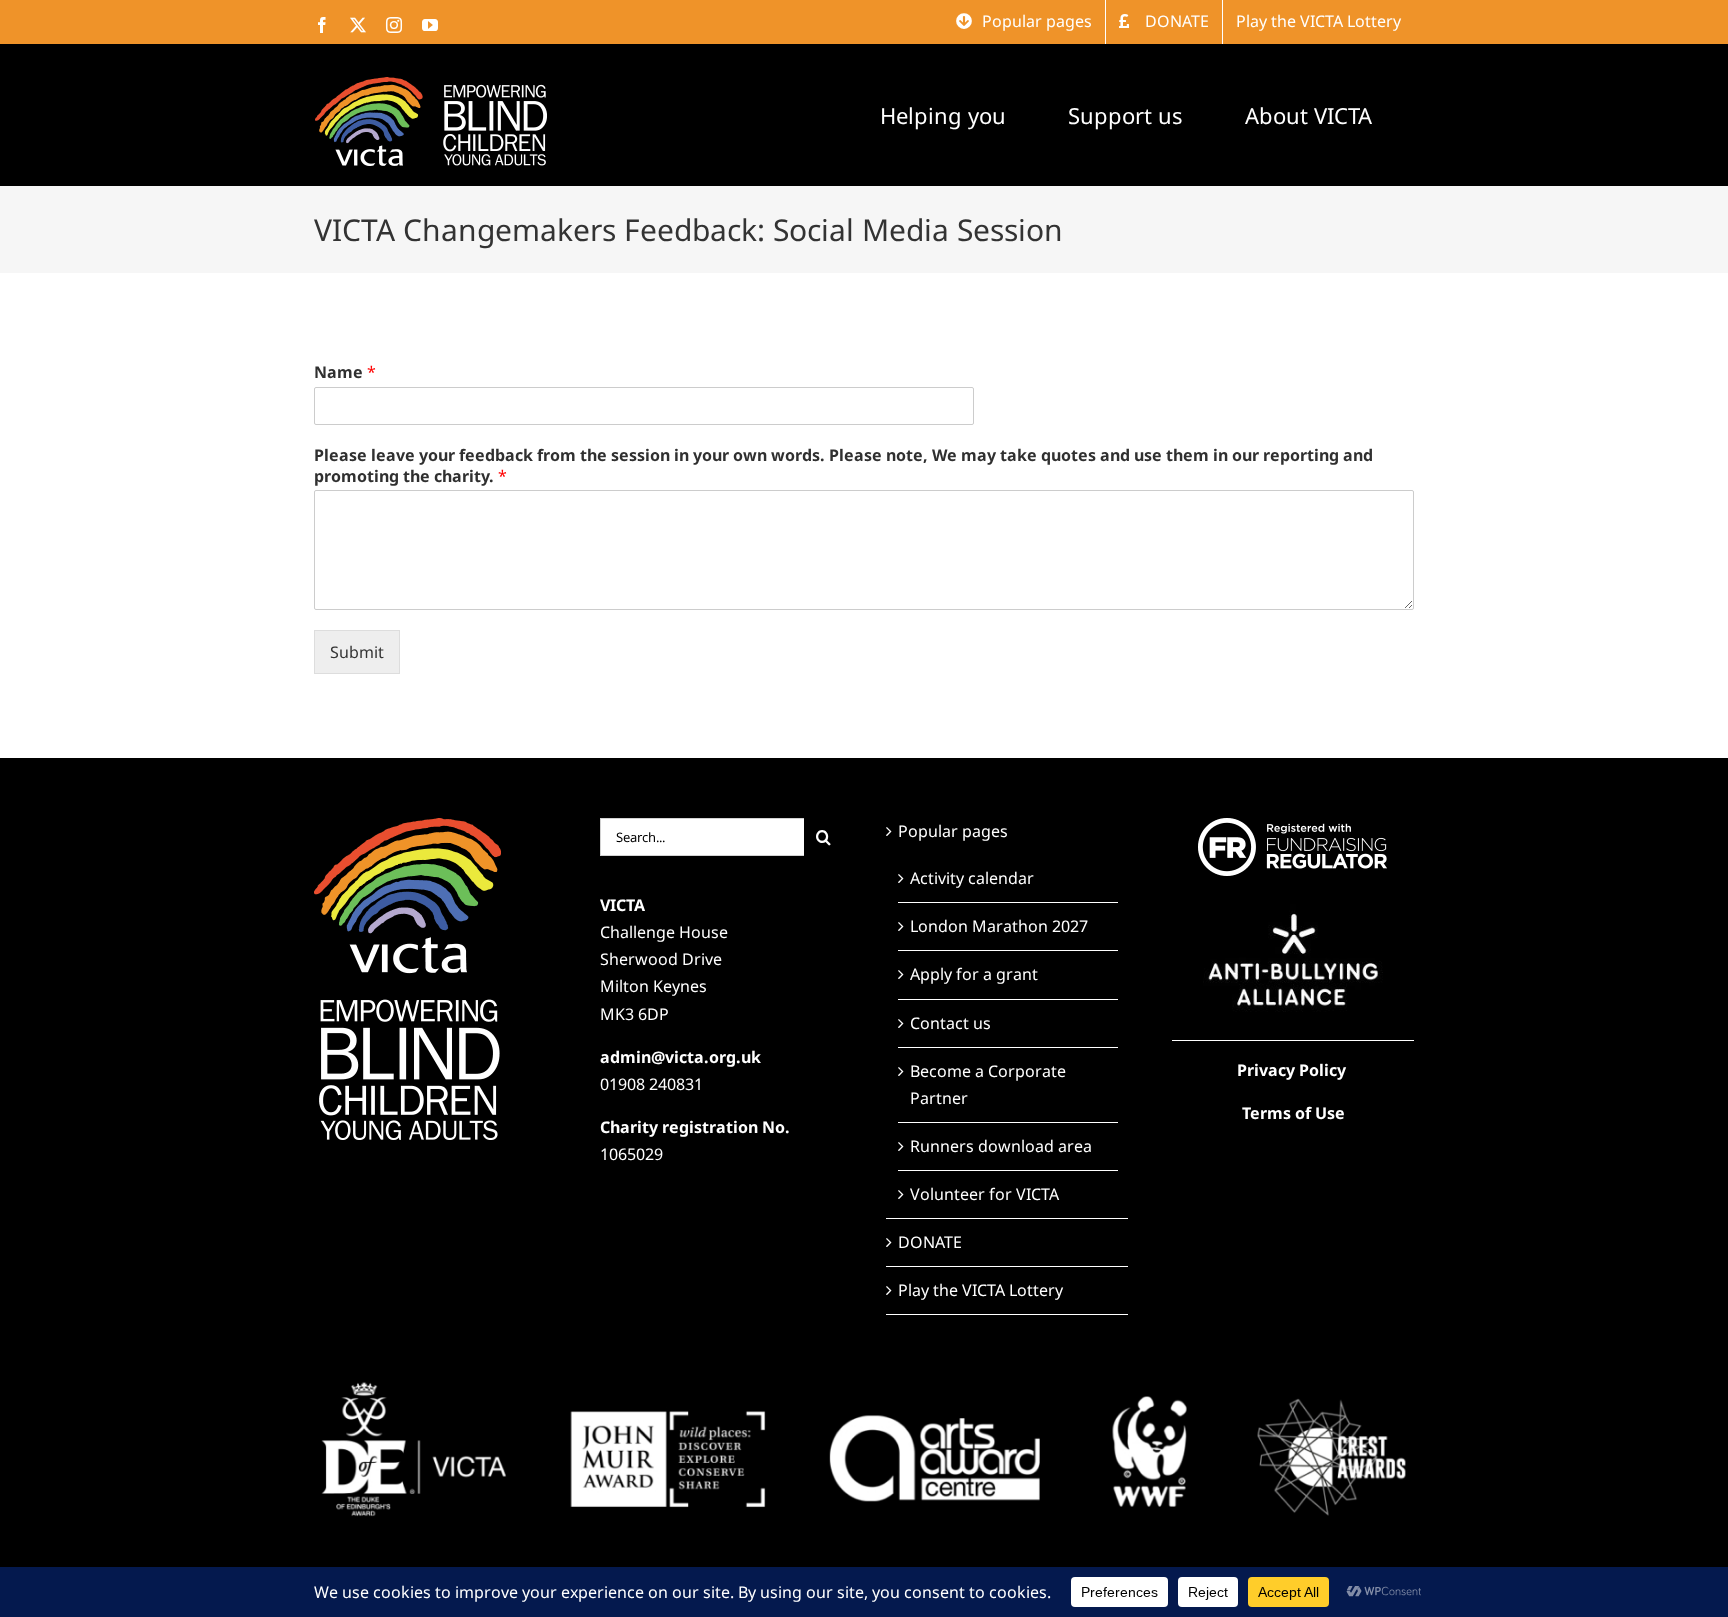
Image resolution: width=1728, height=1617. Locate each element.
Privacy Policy (1291, 1070)
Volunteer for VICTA (984, 1194)
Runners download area (1001, 1146)
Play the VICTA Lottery (980, 1290)
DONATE (930, 1242)
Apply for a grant (974, 974)
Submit (357, 652)
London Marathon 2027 (999, 926)
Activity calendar (972, 878)
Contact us (950, 1023)
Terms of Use (1293, 1113)
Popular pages (953, 831)
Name (345, 372)
